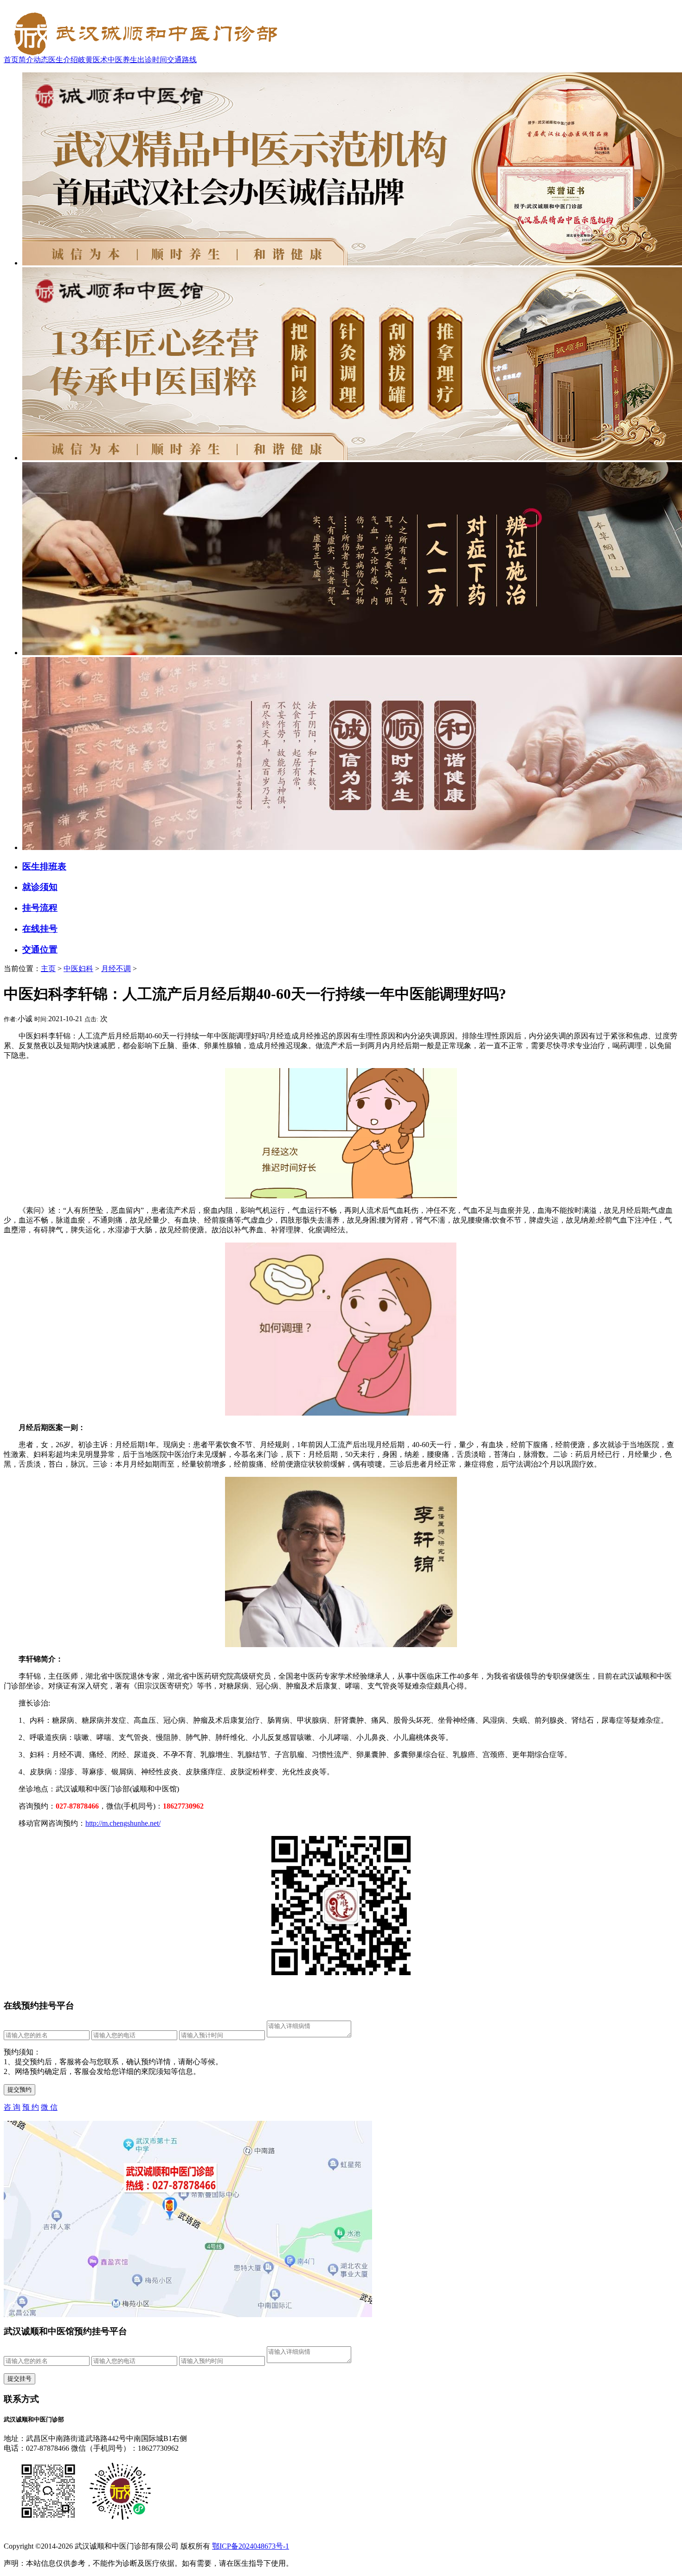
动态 (41, 60)
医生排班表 (44, 866)
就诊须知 (40, 887)
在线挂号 (40, 929)
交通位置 (40, 950)
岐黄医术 (93, 60)
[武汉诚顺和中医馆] (143, 53)
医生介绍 (63, 60)
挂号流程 (40, 908)
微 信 (49, 2107)
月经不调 (116, 969)
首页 (11, 60)
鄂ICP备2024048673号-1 (251, 2546)
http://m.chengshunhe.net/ (123, 1823)
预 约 (31, 2107)
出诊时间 (152, 60)
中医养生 (122, 60)
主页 (48, 969)
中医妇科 (78, 969)
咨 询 (12, 2107)
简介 (26, 60)
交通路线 (182, 60)
